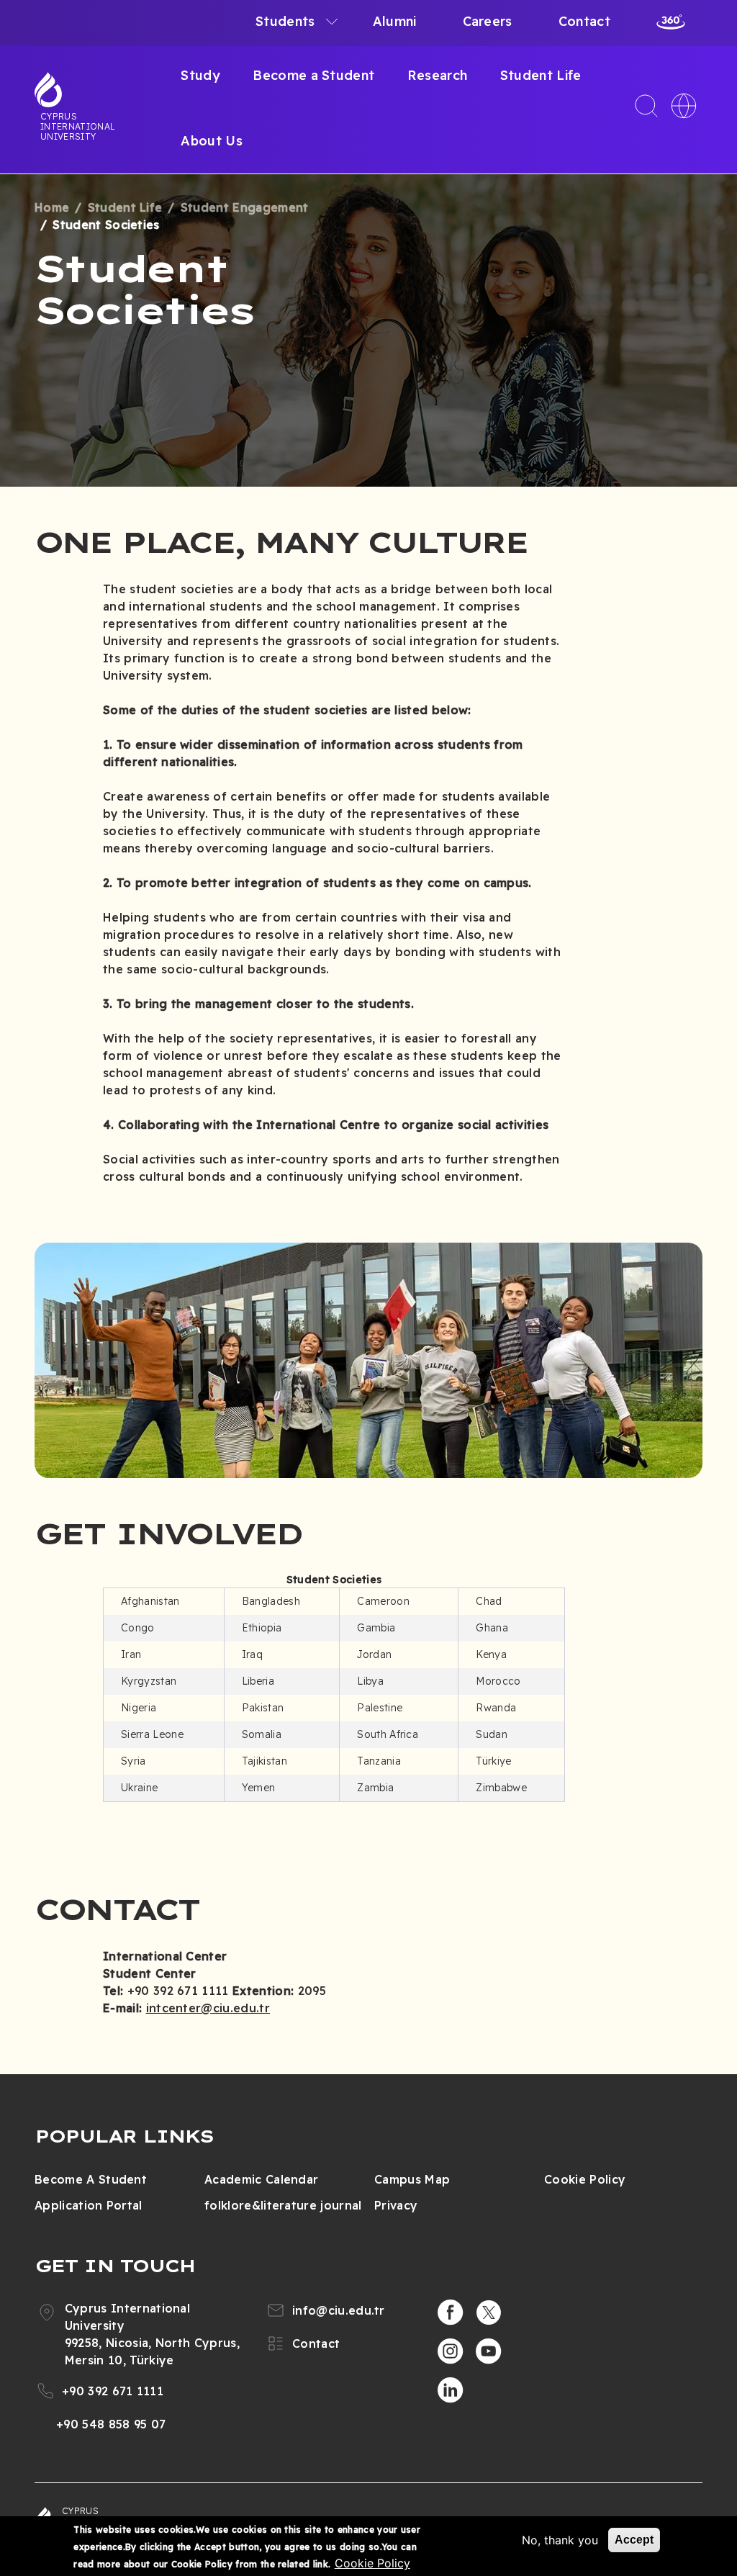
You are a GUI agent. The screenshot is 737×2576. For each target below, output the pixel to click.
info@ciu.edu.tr (339, 2310)
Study (200, 75)
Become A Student (91, 2179)
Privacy (396, 2205)
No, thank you (560, 2540)
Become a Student (313, 75)
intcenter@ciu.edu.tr (208, 2008)
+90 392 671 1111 (113, 2391)
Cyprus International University (78, 126)
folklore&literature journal (283, 2205)
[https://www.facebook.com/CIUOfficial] (451, 2312)
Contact (584, 21)
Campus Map (412, 2179)
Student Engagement (245, 207)
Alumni (395, 21)
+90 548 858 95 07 (111, 2424)
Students (285, 21)
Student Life (541, 75)
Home (52, 207)
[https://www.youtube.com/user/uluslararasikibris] (489, 2351)
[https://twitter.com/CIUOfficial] (489, 2312)
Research (438, 75)
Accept (634, 2540)
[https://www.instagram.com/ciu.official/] (451, 2351)
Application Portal (89, 2205)
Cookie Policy (585, 2179)
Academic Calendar (261, 2179)
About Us (212, 141)
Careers (488, 21)
